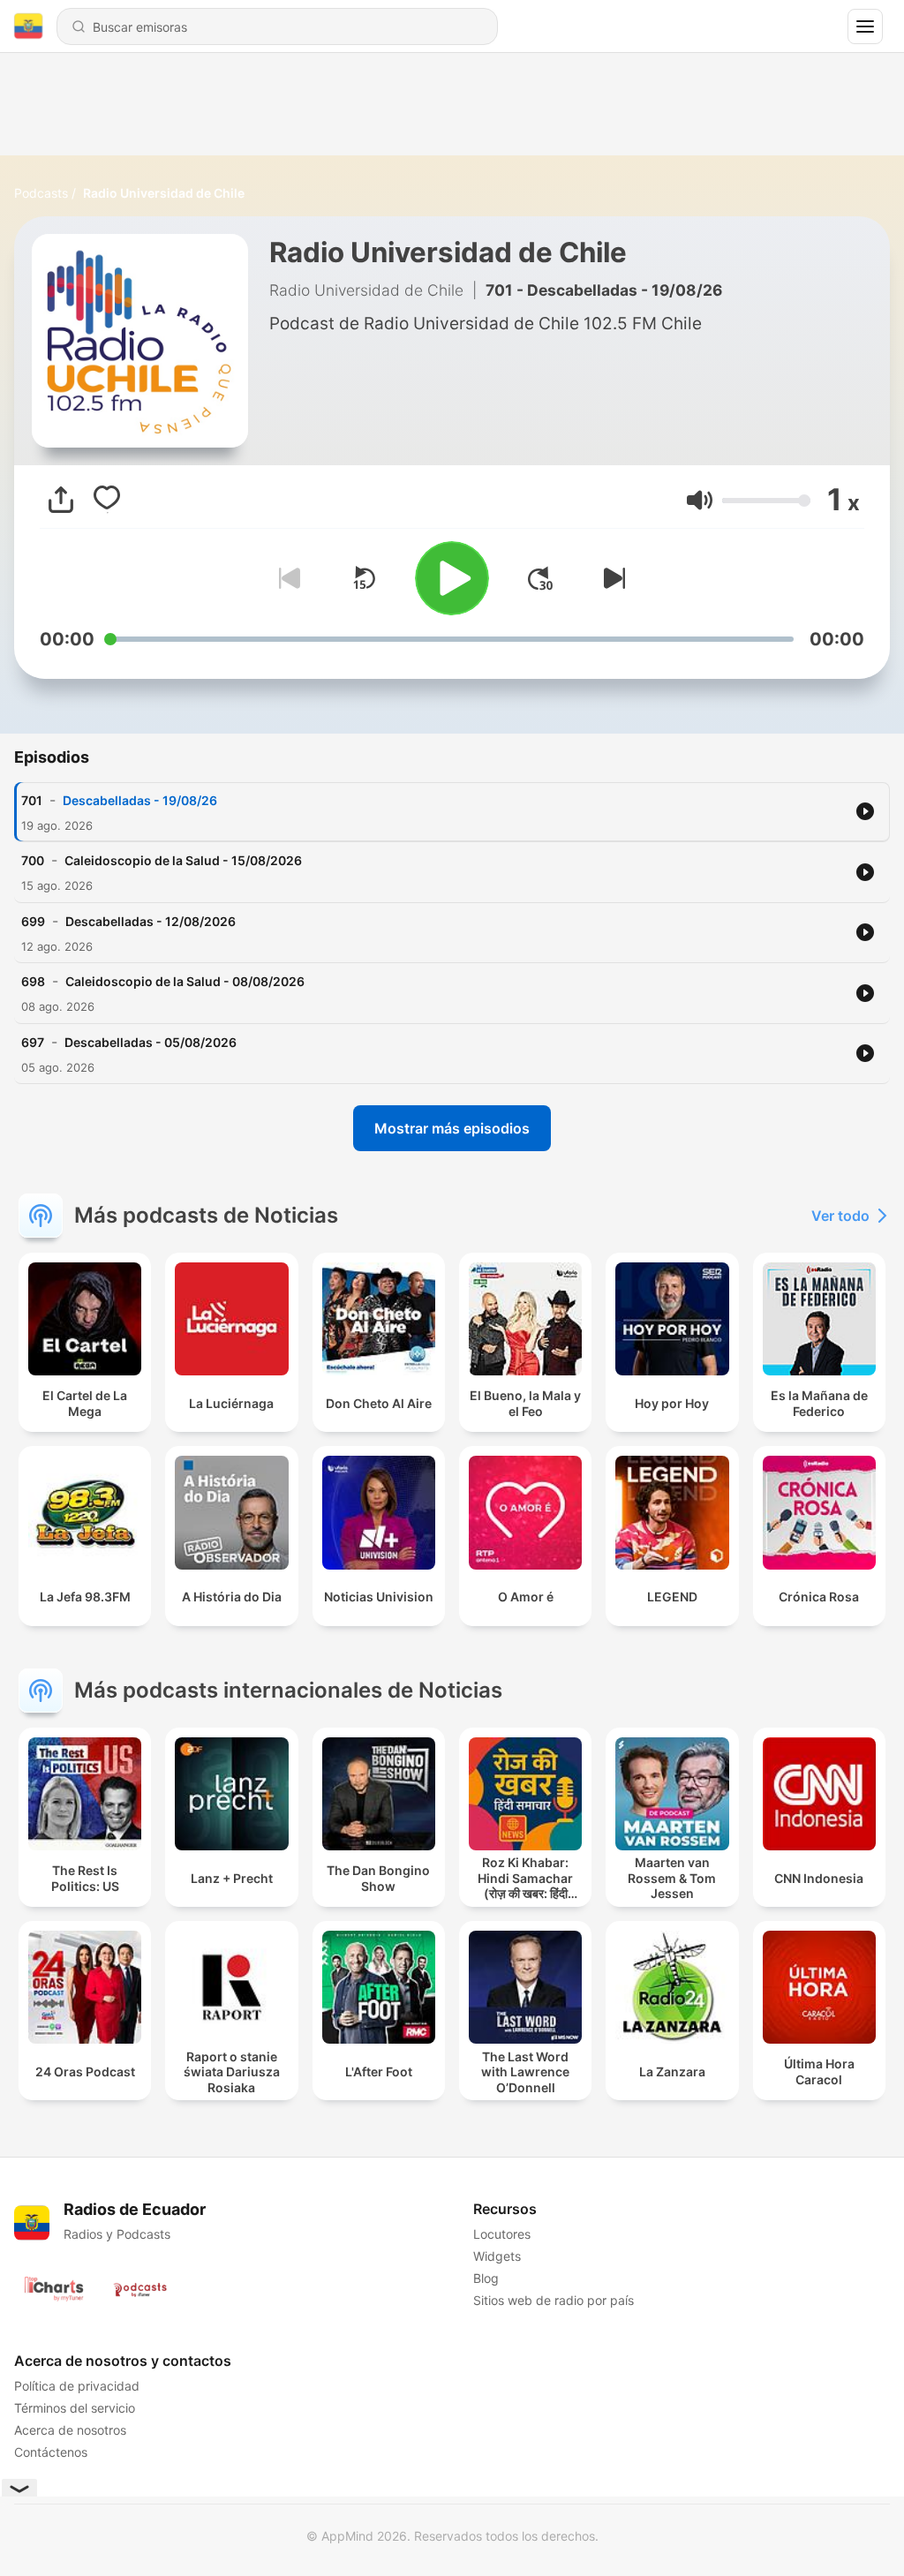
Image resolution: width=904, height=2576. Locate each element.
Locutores (502, 2234)
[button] (700, 500)
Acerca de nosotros (70, 2430)
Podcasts (41, 193)
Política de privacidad (77, 2386)
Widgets (497, 2256)
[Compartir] (61, 500)
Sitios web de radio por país (554, 2300)
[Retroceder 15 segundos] (364, 578)
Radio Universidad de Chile (164, 193)
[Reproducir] (452, 578)
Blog (486, 2278)
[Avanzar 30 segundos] (540, 578)
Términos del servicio (75, 2408)
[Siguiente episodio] (611, 578)
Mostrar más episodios (452, 1128)
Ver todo (840, 1216)
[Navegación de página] (865, 26)
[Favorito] (107, 500)
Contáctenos (51, 2452)
